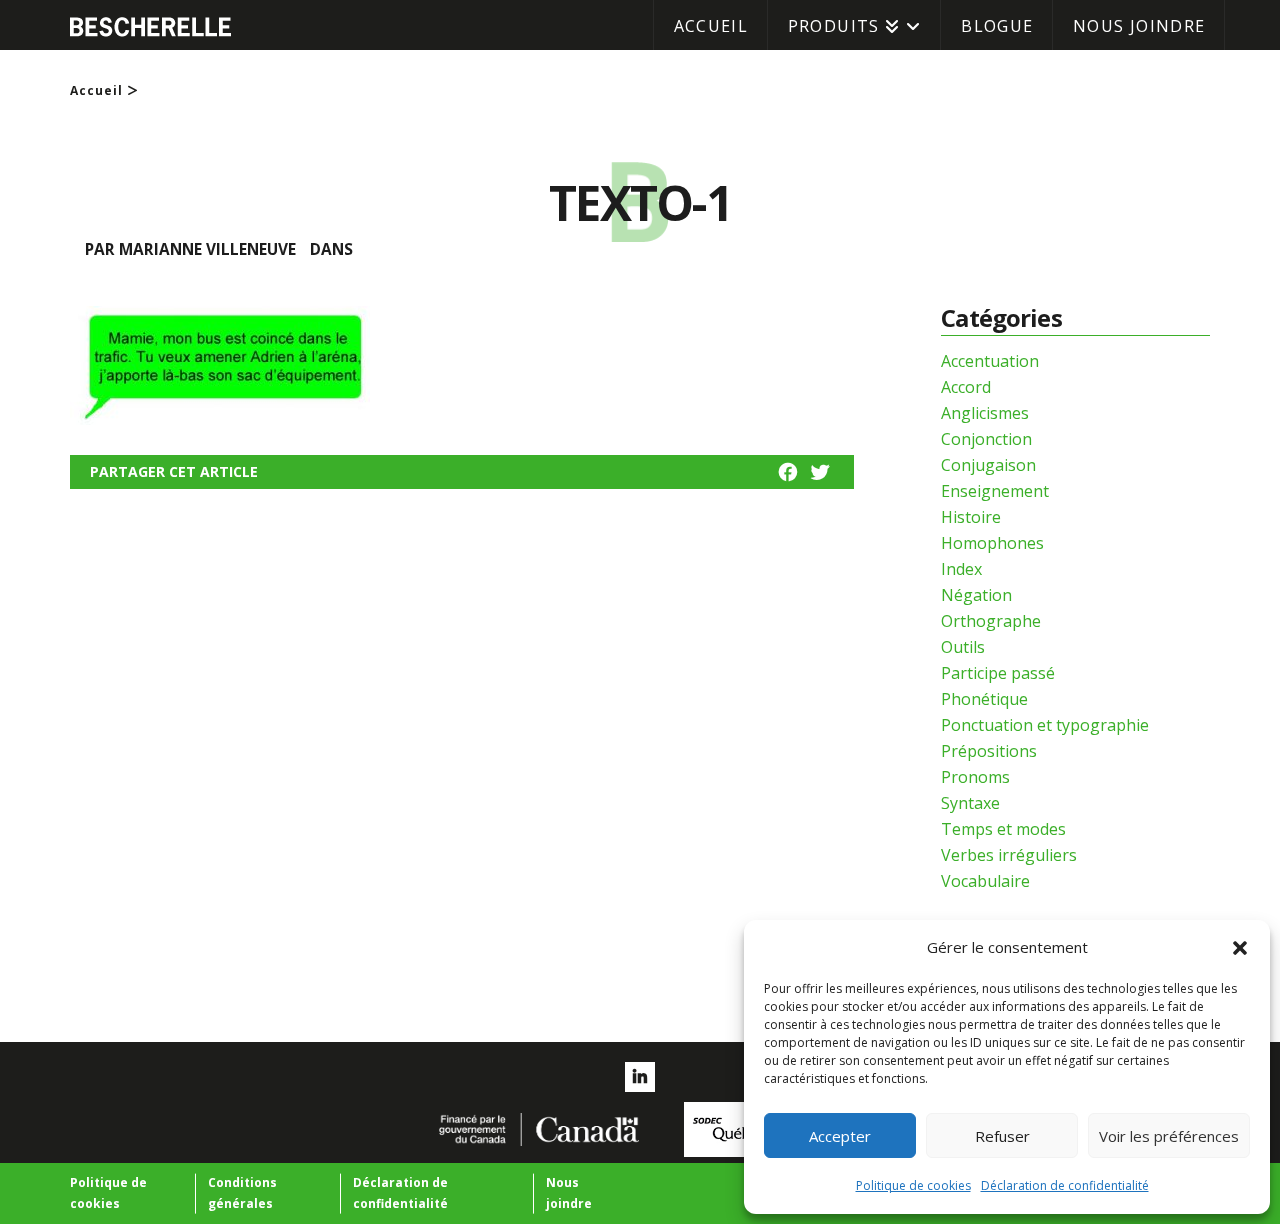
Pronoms (975, 777)
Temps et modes (1003, 829)
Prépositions (989, 751)
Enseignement (995, 491)
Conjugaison (988, 465)
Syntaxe (970, 803)
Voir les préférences (1169, 1136)
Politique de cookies (913, 1185)
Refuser (1002, 1136)
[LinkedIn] (640, 1077)
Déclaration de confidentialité (1065, 1185)
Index (961, 569)
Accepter (840, 1136)
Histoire (971, 517)
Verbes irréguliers (1009, 855)
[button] (1240, 948)
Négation (976, 595)
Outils (963, 647)
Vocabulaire (985, 881)
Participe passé (998, 673)
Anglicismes (985, 413)
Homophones (992, 543)
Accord (966, 387)
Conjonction (986, 439)
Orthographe (991, 621)
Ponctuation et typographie (1045, 725)
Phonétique (984, 699)
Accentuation (990, 361)
